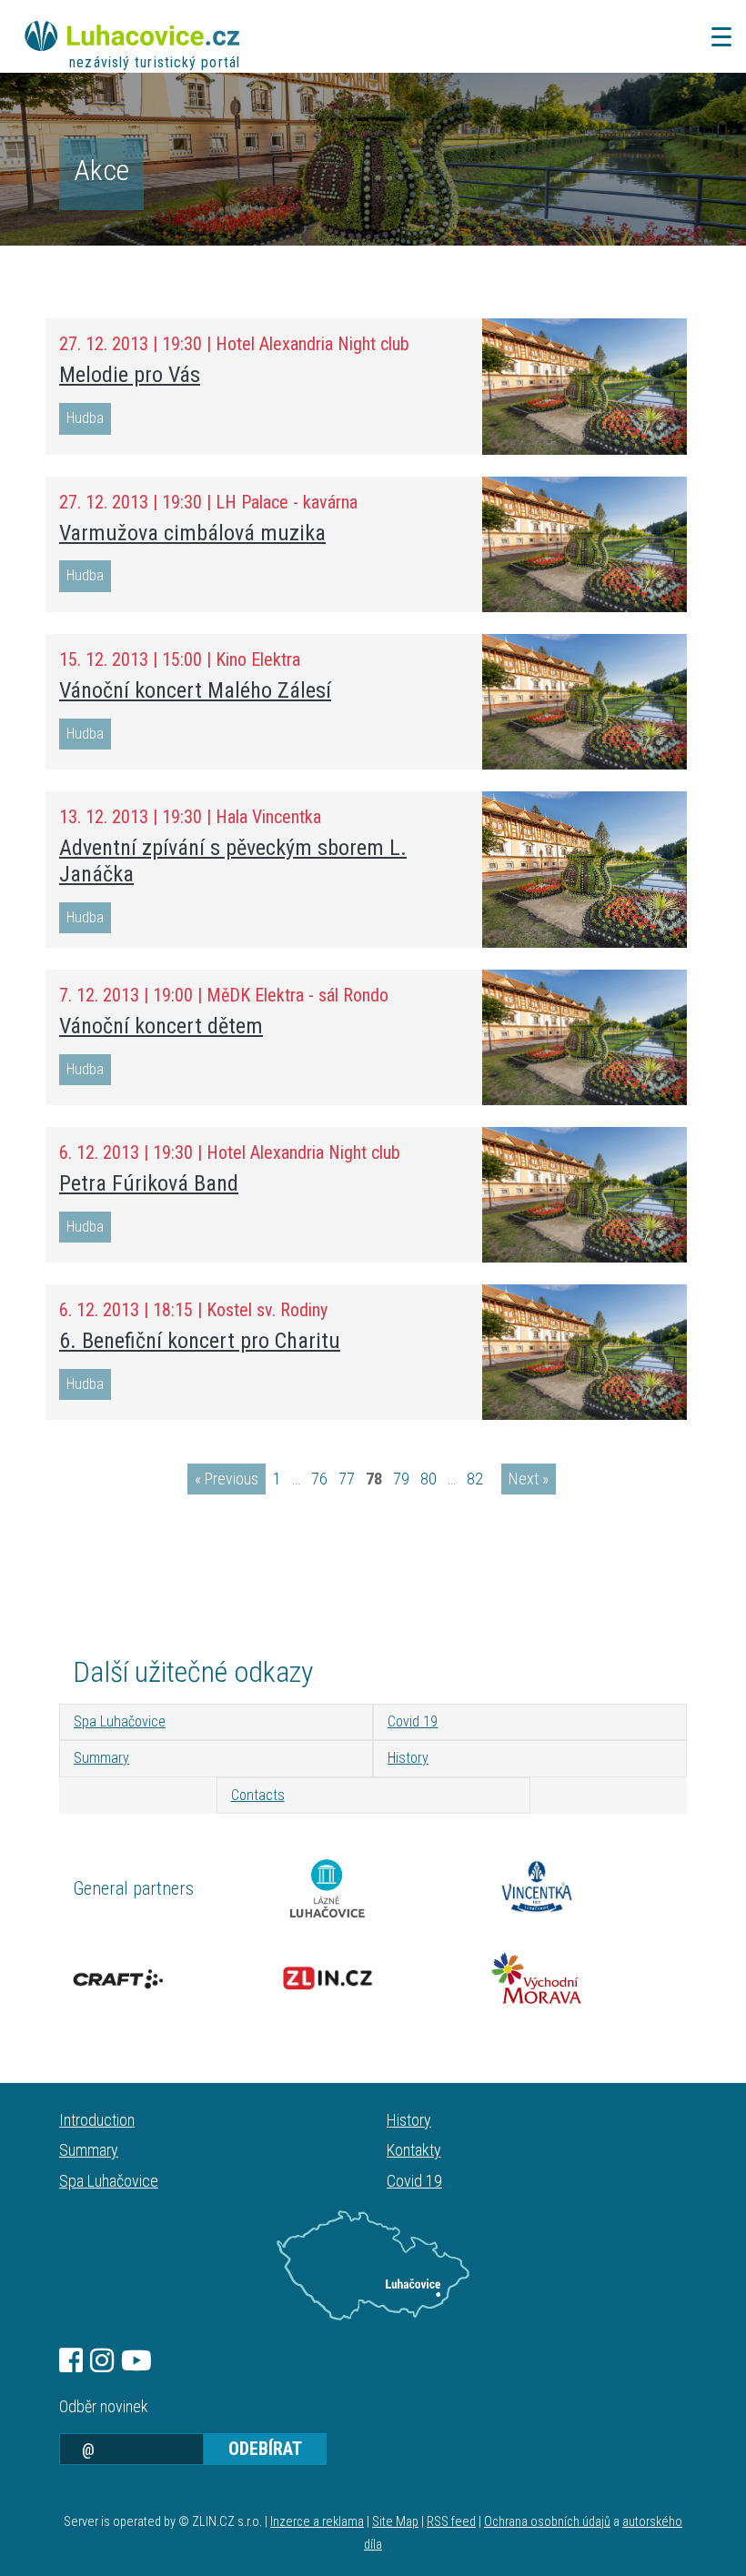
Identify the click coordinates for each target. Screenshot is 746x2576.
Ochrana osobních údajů (547, 2522)
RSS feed (451, 2522)
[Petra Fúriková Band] (585, 1195)
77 (347, 1479)
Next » (529, 1479)
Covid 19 (413, 1721)
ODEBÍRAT (265, 2449)
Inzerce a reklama (317, 2522)
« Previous (227, 1479)
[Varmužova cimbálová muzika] (585, 544)
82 (475, 1479)
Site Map (395, 2522)
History (408, 1758)
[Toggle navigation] (716, 37)
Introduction (97, 2120)
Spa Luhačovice (120, 1721)
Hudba (85, 418)
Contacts (258, 1795)
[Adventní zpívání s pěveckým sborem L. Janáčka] (585, 870)
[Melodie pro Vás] (585, 386)
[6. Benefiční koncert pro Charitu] (585, 1352)
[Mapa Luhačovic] (373, 2266)
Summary (101, 1758)
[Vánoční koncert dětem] (585, 1037)
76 (319, 1479)
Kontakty (414, 2150)
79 (401, 1479)
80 (428, 1479)
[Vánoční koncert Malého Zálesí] (585, 702)
